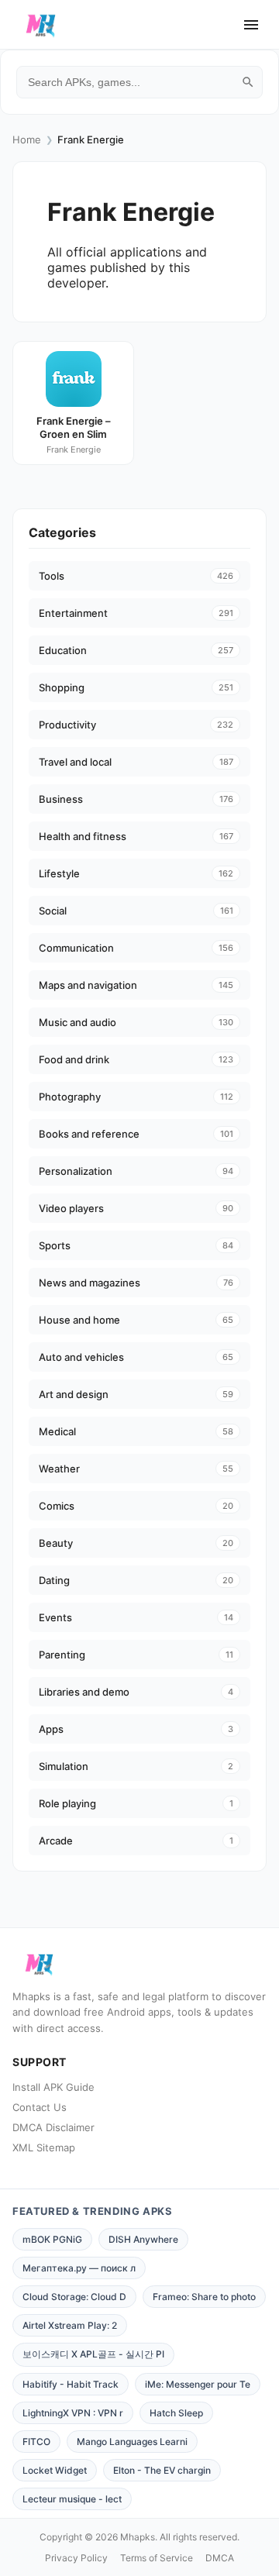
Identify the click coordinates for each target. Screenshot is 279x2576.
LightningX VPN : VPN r (73, 2413)
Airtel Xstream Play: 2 (70, 2325)
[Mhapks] (41, 25)
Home (27, 139)
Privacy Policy (76, 2558)
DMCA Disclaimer (53, 2127)
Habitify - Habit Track (71, 2384)
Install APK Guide (53, 2087)
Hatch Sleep (176, 2413)
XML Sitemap (44, 2147)
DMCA (220, 2558)
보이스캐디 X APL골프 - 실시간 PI (93, 2354)
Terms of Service (157, 2558)
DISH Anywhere (143, 2239)
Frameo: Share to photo (204, 2297)
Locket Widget (55, 2470)
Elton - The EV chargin (162, 2470)
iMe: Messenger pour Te (198, 2384)
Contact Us (40, 2107)
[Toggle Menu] (251, 25)
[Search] (248, 82)
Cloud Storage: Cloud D (74, 2297)
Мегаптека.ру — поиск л (79, 2268)
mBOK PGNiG (52, 2239)
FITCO (36, 2442)
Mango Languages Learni (132, 2442)
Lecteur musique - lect (72, 2499)
